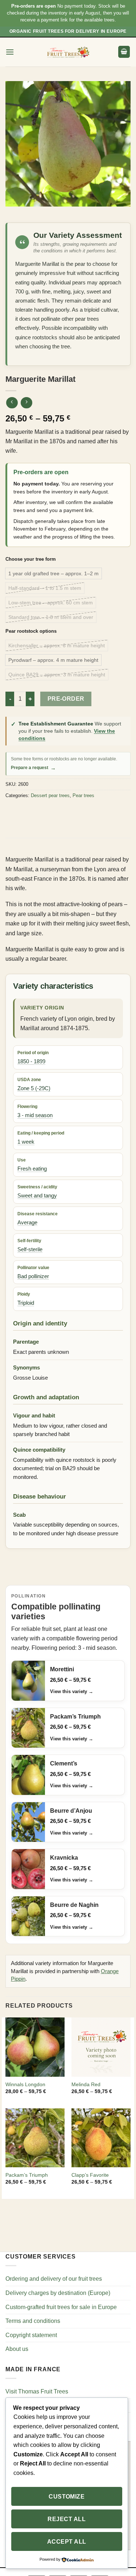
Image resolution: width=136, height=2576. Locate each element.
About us (17, 2349)
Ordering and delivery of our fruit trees (54, 2279)
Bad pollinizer (33, 1276)
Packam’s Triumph (27, 2175)
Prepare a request (33, 768)
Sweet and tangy (37, 1196)
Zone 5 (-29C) (34, 1088)
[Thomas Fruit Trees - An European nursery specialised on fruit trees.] (68, 52)
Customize (67, 2497)
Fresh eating (32, 1169)
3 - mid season (35, 1115)
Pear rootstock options (31, 631)
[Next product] (12, 403)
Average (27, 1223)
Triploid (26, 1303)
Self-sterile (30, 1249)
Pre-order (66, 699)
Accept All (67, 2542)
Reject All (67, 2519)
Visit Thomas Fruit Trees (37, 2391)
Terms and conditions (33, 2321)
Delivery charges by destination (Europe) (58, 2293)
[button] (10, 52)
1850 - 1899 (31, 1061)
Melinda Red (86, 2085)
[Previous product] (26, 403)
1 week (26, 1142)
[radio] (53, 573)
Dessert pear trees (50, 795)
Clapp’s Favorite (90, 2175)
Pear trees (83, 795)
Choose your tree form (31, 559)
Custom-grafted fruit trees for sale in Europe (61, 2307)
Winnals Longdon (25, 2085)
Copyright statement (31, 2335)
